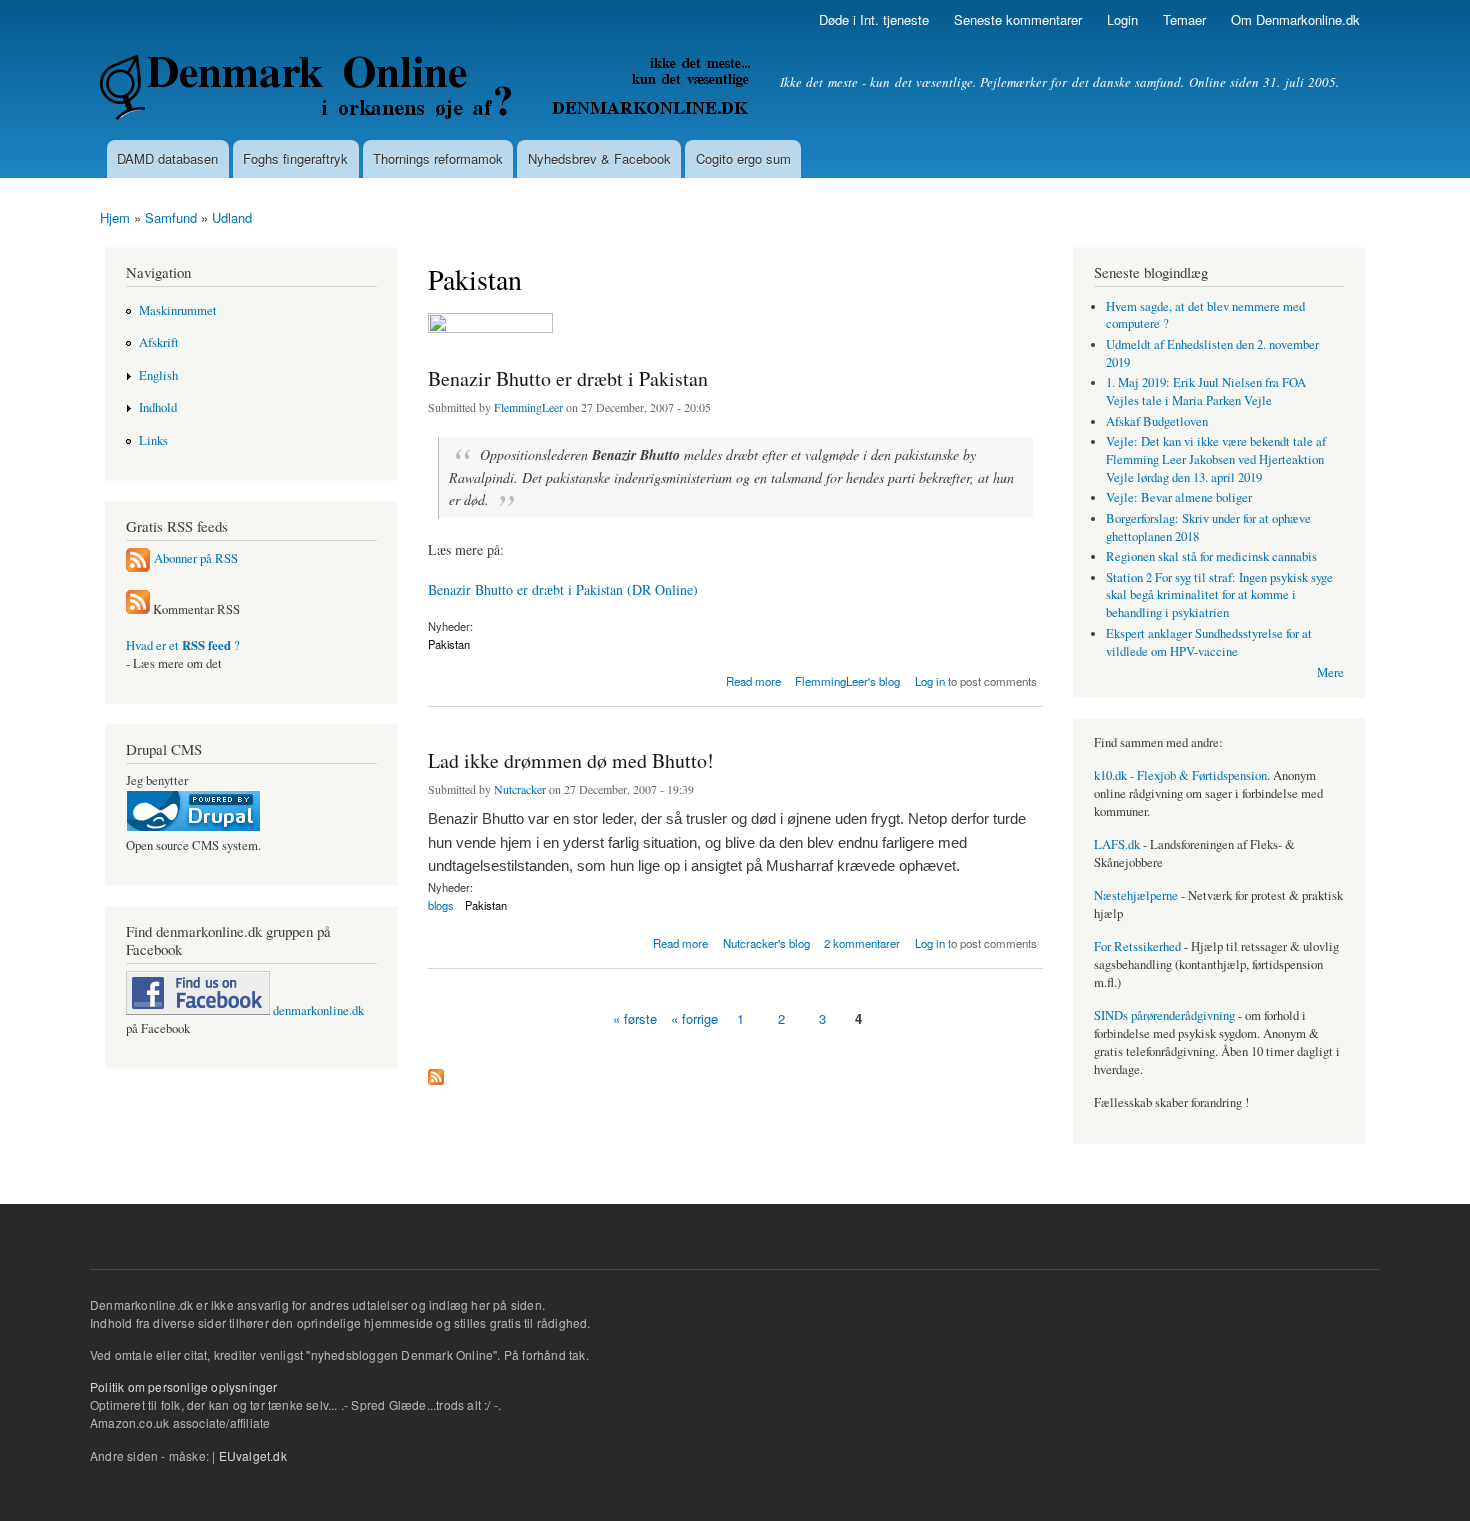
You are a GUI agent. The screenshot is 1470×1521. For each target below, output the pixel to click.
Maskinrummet (178, 310)
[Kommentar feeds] (138, 609)
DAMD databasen (167, 158)
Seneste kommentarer (1018, 19)
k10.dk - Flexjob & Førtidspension (1180, 775)
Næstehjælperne (1136, 895)
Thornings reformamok (438, 158)
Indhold (158, 407)
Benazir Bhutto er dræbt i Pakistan (568, 378)
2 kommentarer (862, 943)
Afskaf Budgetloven (1157, 421)
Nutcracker (520, 789)
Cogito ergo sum (743, 158)
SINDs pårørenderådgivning (1164, 1015)
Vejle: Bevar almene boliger (1179, 497)
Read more (753, 679)
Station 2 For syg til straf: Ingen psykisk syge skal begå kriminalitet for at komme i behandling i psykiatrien (1219, 595)
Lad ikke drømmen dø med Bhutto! (571, 760)
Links (153, 440)
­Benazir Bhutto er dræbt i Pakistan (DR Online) (563, 589)
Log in (930, 681)
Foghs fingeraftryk (295, 158)
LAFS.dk (1117, 844)
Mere (1330, 672)
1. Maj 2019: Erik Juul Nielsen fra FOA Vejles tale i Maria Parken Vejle (1206, 391)
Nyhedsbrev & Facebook (599, 158)
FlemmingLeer (528, 407)
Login (1122, 19)
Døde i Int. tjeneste (874, 19)
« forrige (694, 1018)
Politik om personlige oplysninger (184, 1386)
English (158, 375)
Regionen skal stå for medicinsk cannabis (1211, 556)
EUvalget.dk (253, 1455)
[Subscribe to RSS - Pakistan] (436, 1072)
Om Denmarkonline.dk (1295, 19)
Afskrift (159, 342)
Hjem (115, 217)
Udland (232, 217)
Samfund (171, 217)
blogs (441, 905)
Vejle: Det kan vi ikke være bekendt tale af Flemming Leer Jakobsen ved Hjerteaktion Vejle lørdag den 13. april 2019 (1216, 459)
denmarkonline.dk (317, 1010)
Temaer (1184, 19)
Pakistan (449, 644)
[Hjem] (427, 90)
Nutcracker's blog (766, 943)
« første (635, 1018)
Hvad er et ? (183, 645)
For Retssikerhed (1137, 946)
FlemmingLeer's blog (847, 681)
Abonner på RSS (196, 558)
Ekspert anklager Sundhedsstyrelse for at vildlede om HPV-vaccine (1209, 642)
